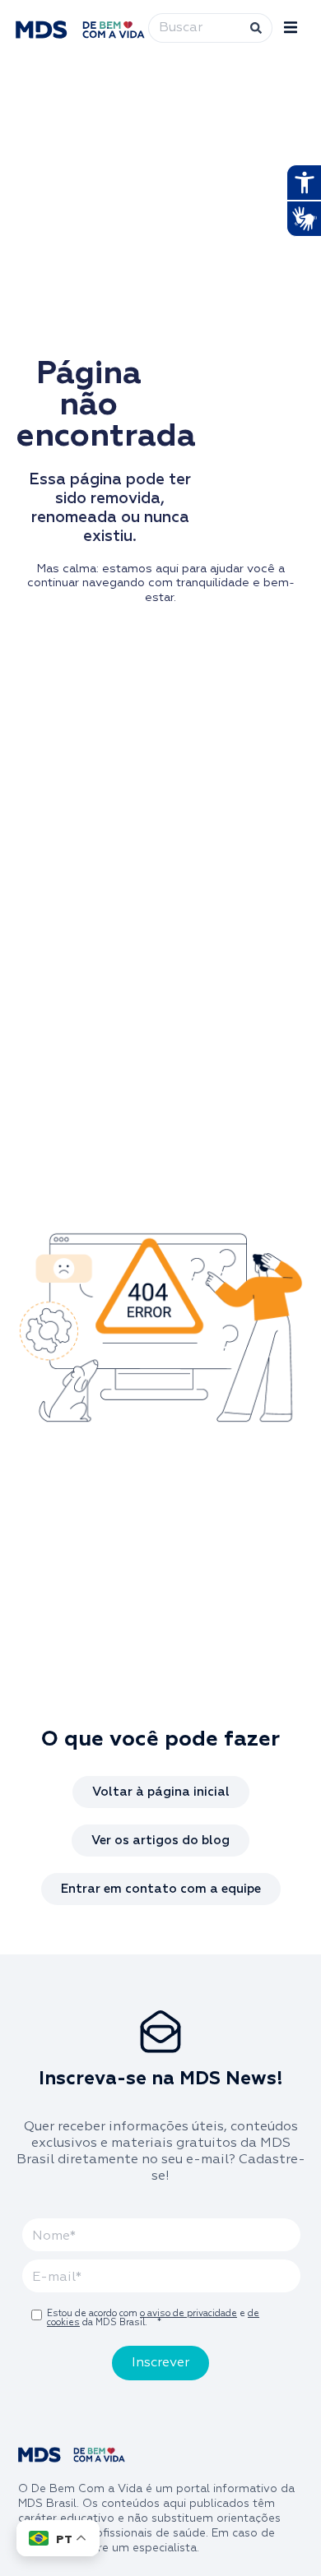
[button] (291, 28)
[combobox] (198, 28)
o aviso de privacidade (188, 2313)
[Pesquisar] (260, 28)
